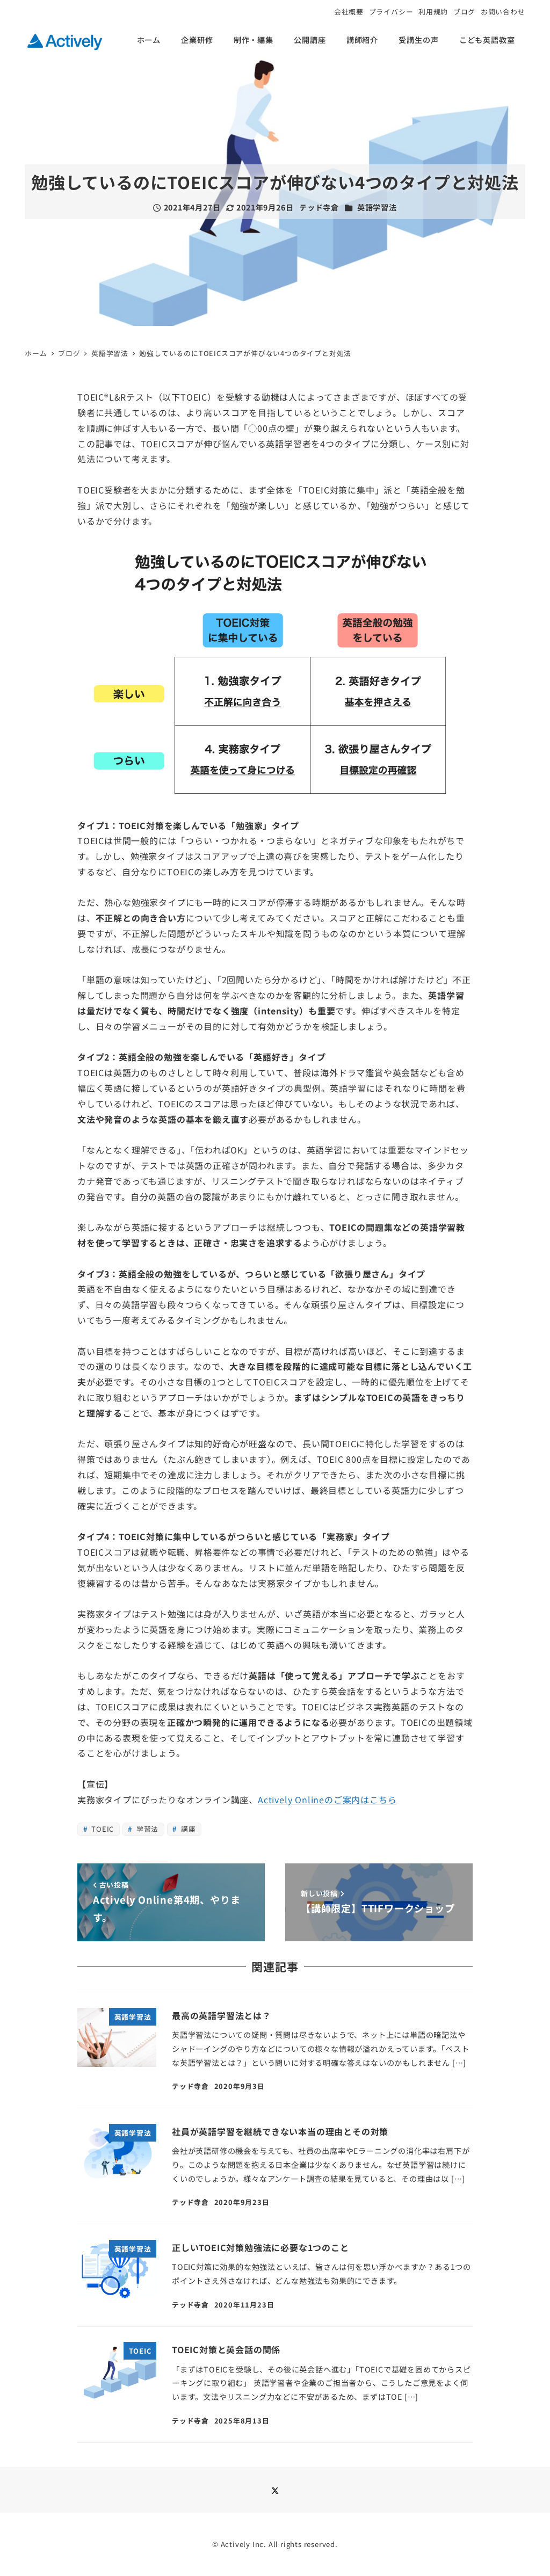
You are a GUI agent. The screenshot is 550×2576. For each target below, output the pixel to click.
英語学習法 (377, 207)
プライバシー (391, 12)
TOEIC (102, 1829)
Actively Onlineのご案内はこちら (327, 1799)
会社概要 (349, 12)
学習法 (146, 1829)
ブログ (464, 12)
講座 (187, 1829)
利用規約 (433, 12)
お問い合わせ (503, 12)
